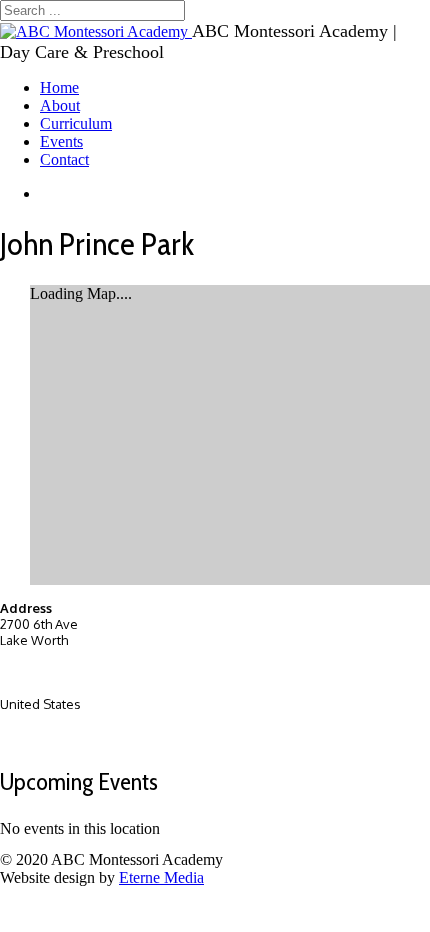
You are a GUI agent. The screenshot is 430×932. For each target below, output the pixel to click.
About (60, 105)
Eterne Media (161, 877)
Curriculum (76, 123)
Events (61, 141)
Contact (64, 159)
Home (59, 87)
